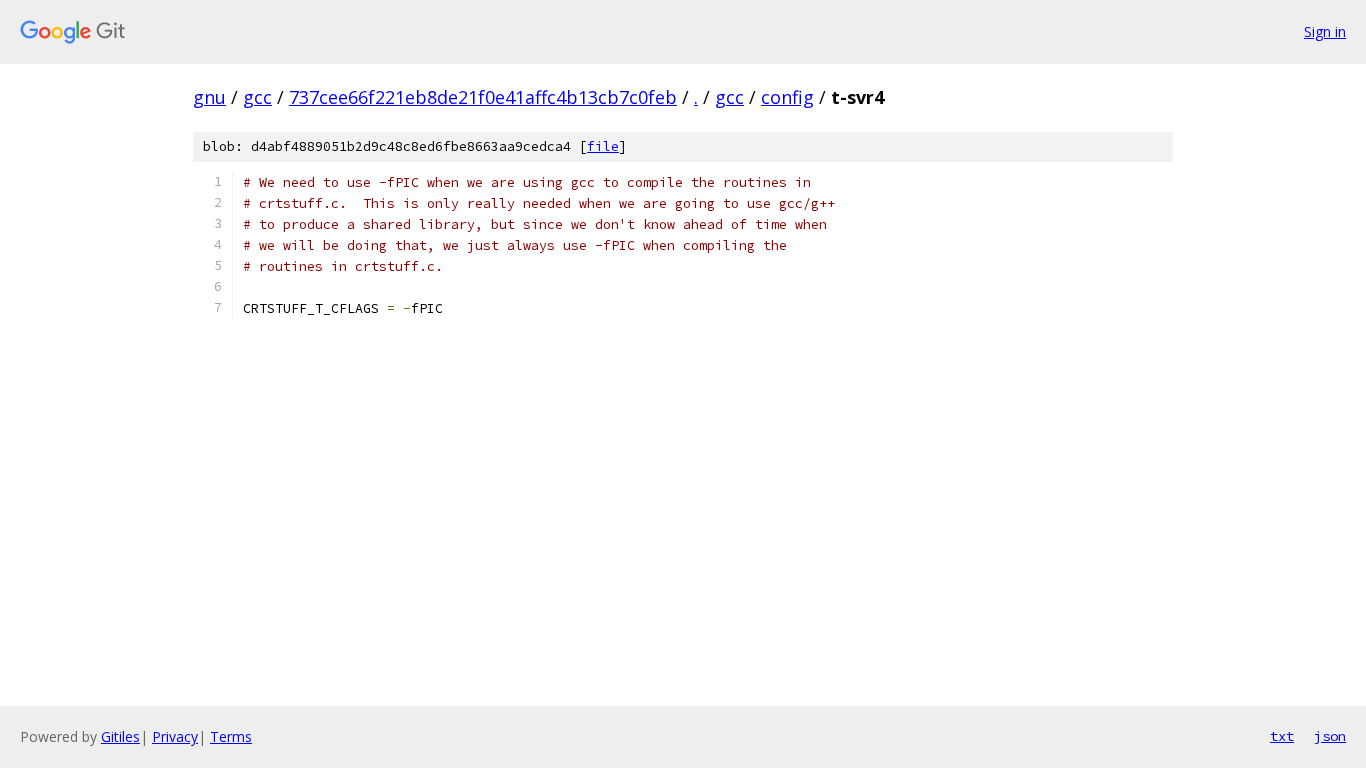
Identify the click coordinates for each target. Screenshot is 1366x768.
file (603, 146)
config (787, 97)
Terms (231, 736)
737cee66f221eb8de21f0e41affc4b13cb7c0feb (483, 97)
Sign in (1325, 31)
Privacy (175, 736)
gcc (257, 97)
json (1330, 736)
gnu (209, 97)
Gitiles (120, 736)
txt (1282, 736)
